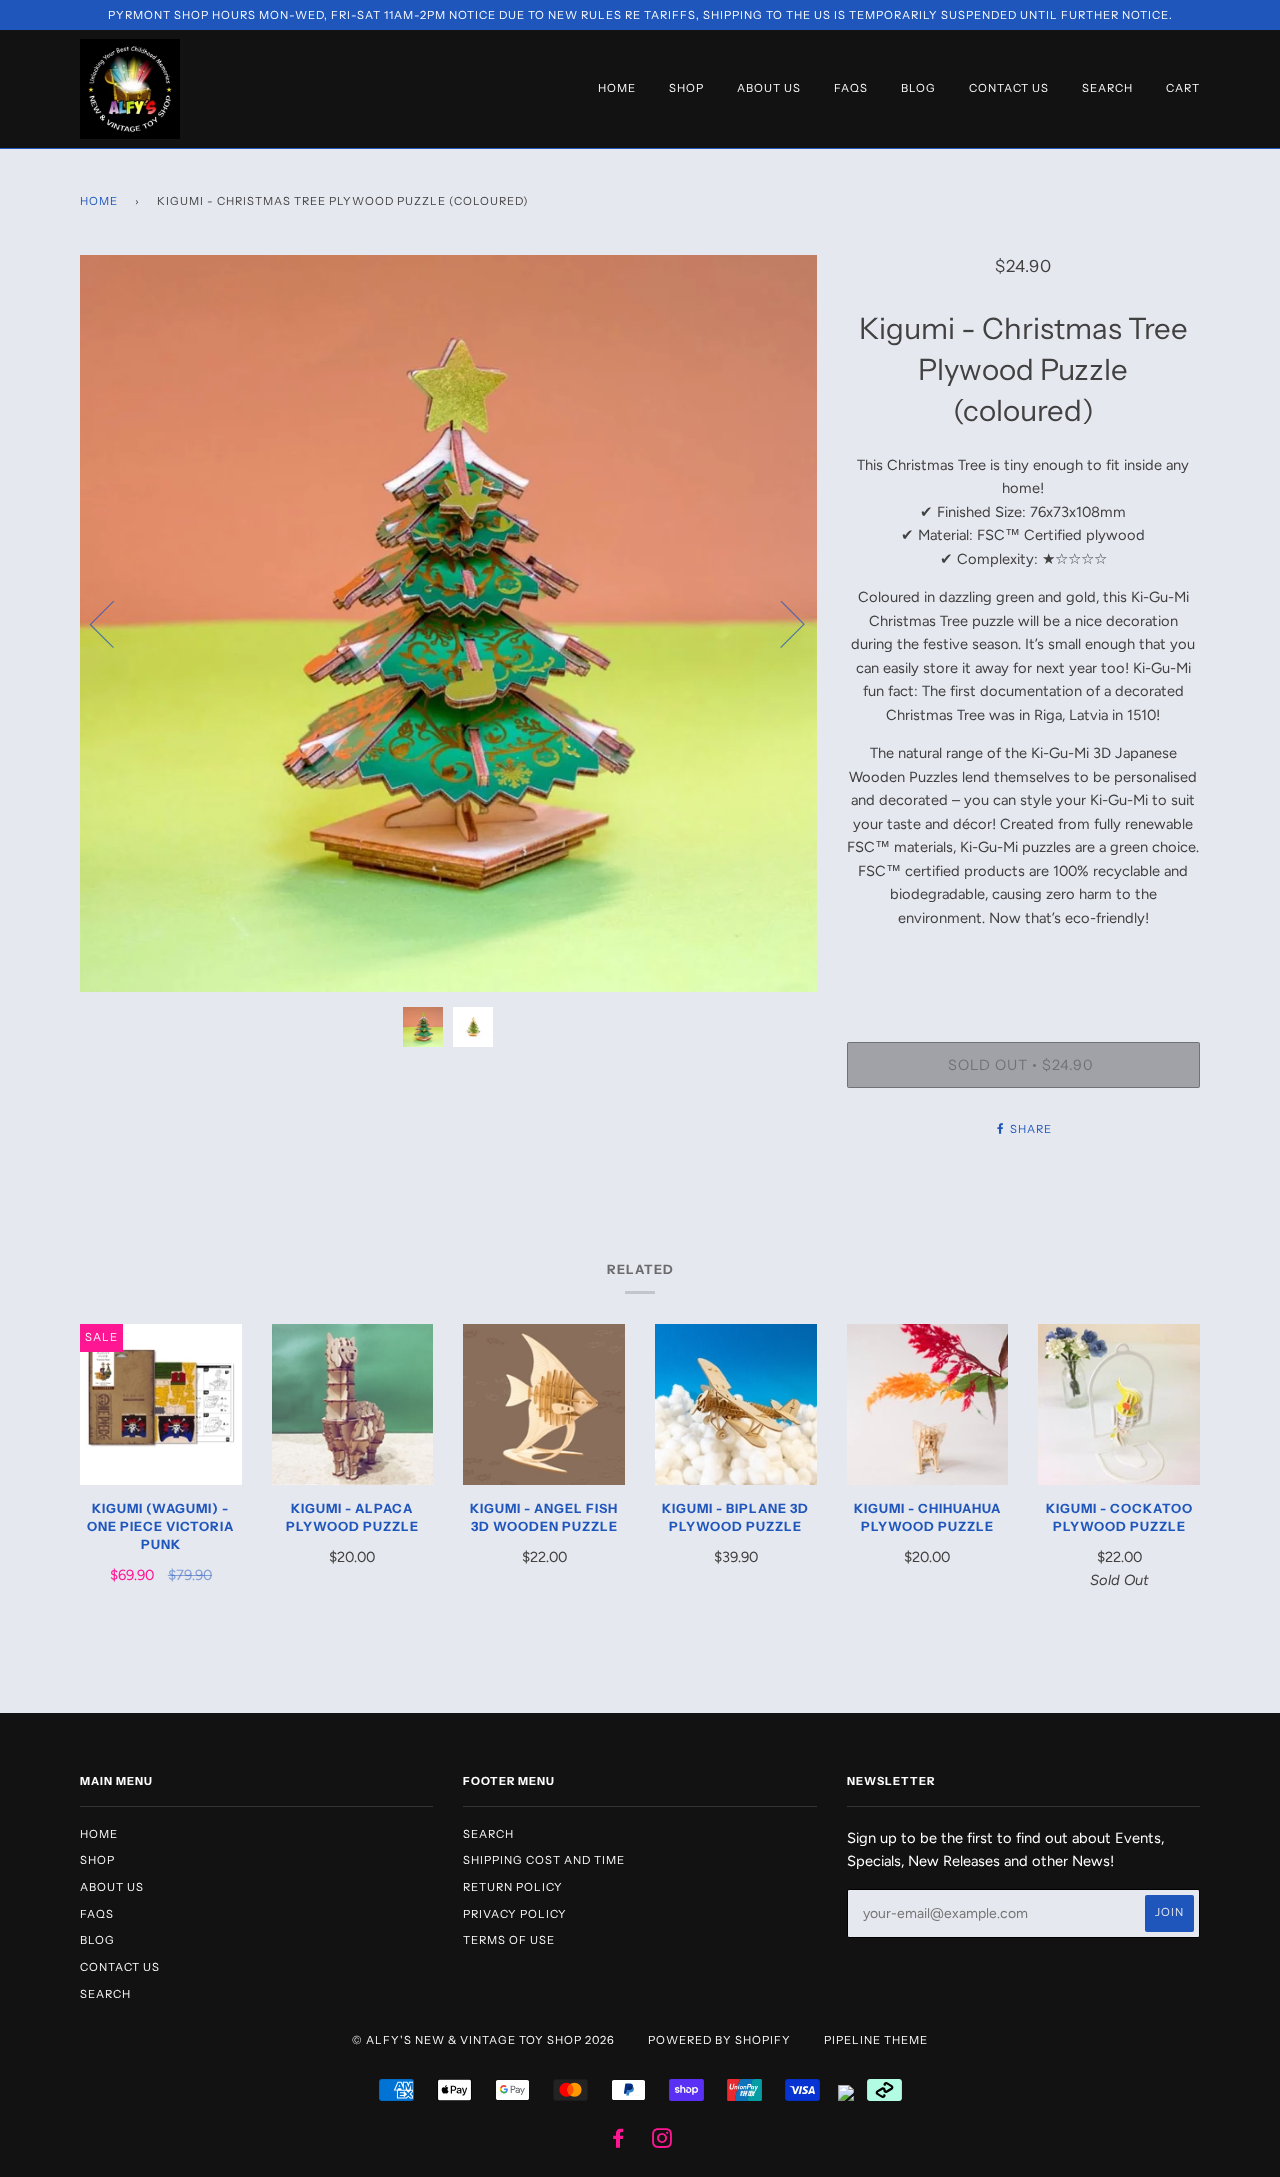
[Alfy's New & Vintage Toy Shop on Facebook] (618, 2142)
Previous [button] (114, 623)
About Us (769, 88)
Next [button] (780, 623)
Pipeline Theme (876, 2040)
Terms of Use (509, 1940)
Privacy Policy (515, 1914)
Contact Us (1009, 88)
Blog (918, 88)
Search (1107, 88)
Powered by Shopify (719, 2040)
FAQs (851, 88)
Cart (1183, 88)
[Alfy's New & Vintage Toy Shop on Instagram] (662, 2142)
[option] (448, 623)
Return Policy (513, 1887)
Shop (686, 88)
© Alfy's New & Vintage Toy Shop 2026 (483, 2040)
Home (617, 88)
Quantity (1023, 961)
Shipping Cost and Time (544, 1860)
